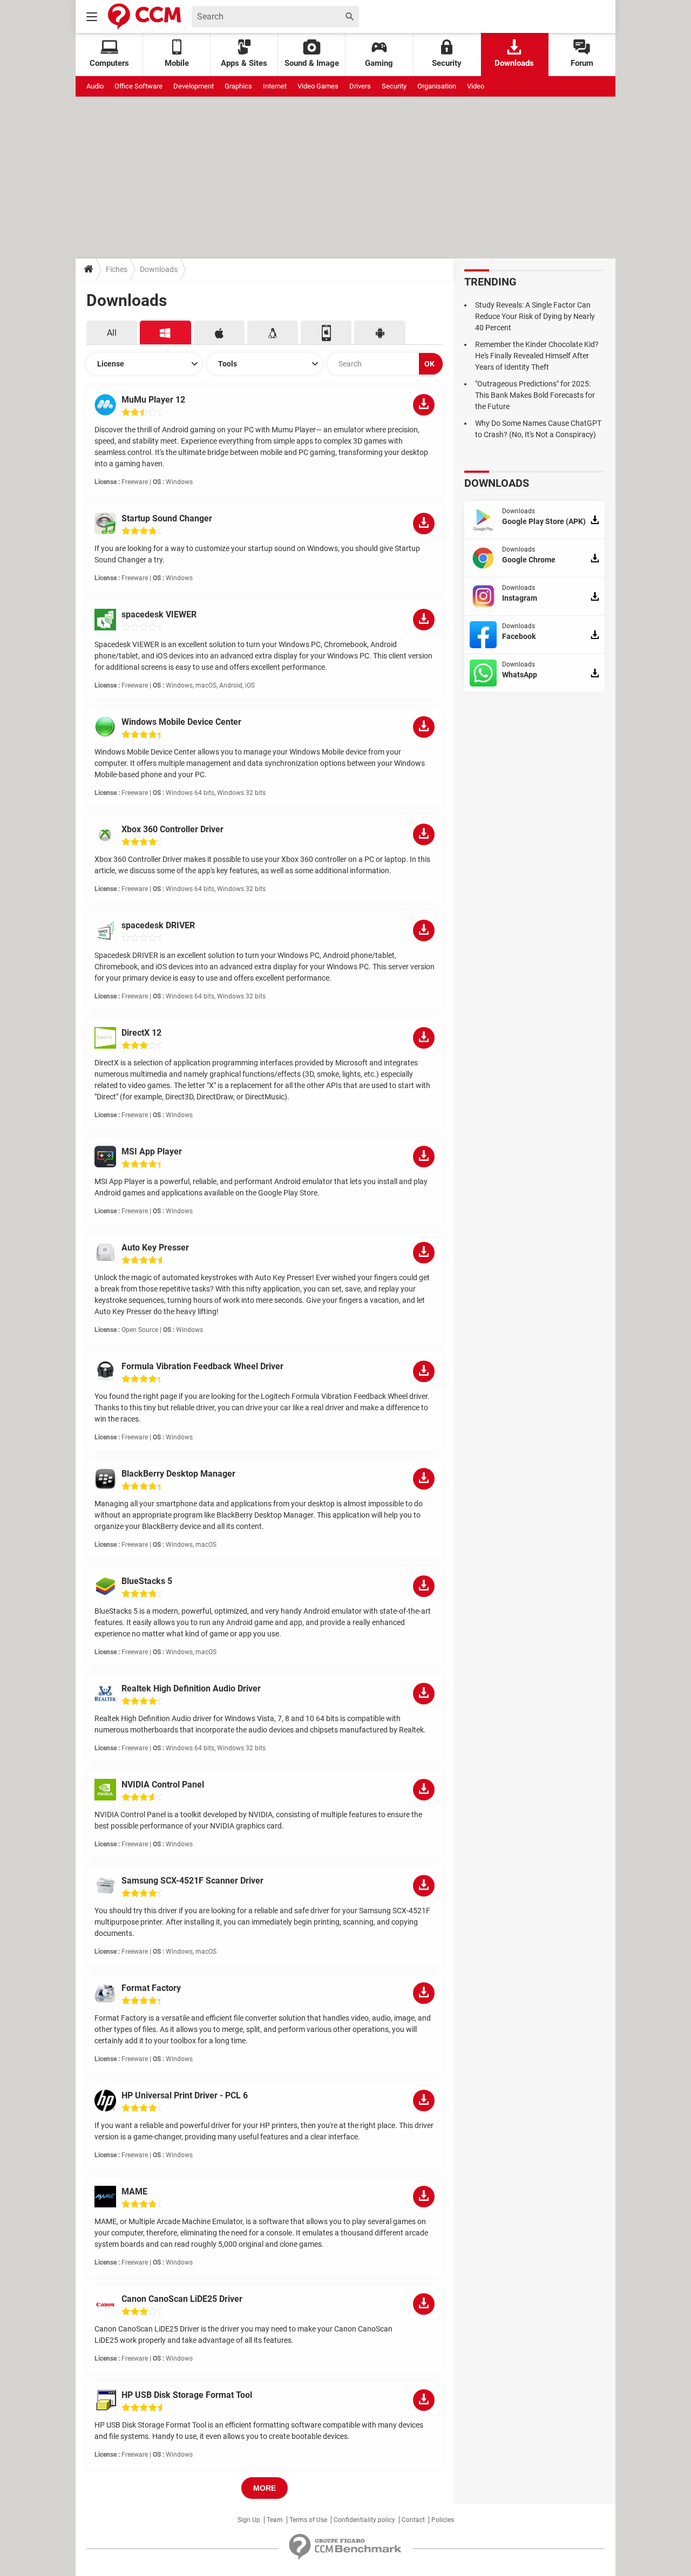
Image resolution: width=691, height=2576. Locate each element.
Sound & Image (312, 63)
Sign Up (249, 2520)
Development (194, 86)
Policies (443, 2520)
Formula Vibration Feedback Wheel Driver (202, 1366)
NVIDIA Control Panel (163, 1785)
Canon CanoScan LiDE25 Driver (182, 2299)
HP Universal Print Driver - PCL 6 (185, 2095)
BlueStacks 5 (147, 1581)
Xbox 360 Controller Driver (172, 829)
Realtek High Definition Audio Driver (191, 1688)
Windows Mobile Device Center (181, 722)
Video (476, 86)
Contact (413, 2520)
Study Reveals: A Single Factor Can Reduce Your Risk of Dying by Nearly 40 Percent (535, 316)
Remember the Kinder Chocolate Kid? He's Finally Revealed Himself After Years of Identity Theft (537, 356)
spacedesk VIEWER (159, 614)
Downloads (514, 63)
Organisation (437, 86)
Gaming (379, 63)
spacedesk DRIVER (158, 925)
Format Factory (151, 1988)
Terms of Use (308, 2520)
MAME (134, 2191)
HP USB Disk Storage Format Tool (187, 2395)
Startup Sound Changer (167, 518)
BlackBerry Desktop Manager (178, 1474)
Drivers (360, 86)
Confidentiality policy (364, 2520)
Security (447, 63)
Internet (275, 86)
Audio (95, 86)
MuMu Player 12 (153, 400)
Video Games (318, 86)
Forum (582, 63)
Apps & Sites (244, 63)
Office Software (138, 86)
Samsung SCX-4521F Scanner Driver (192, 1881)
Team (275, 2520)
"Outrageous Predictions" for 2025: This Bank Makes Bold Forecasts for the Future (535, 395)
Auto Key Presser (155, 1248)
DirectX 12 (141, 1033)
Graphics (238, 86)
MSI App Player (152, 1151)
